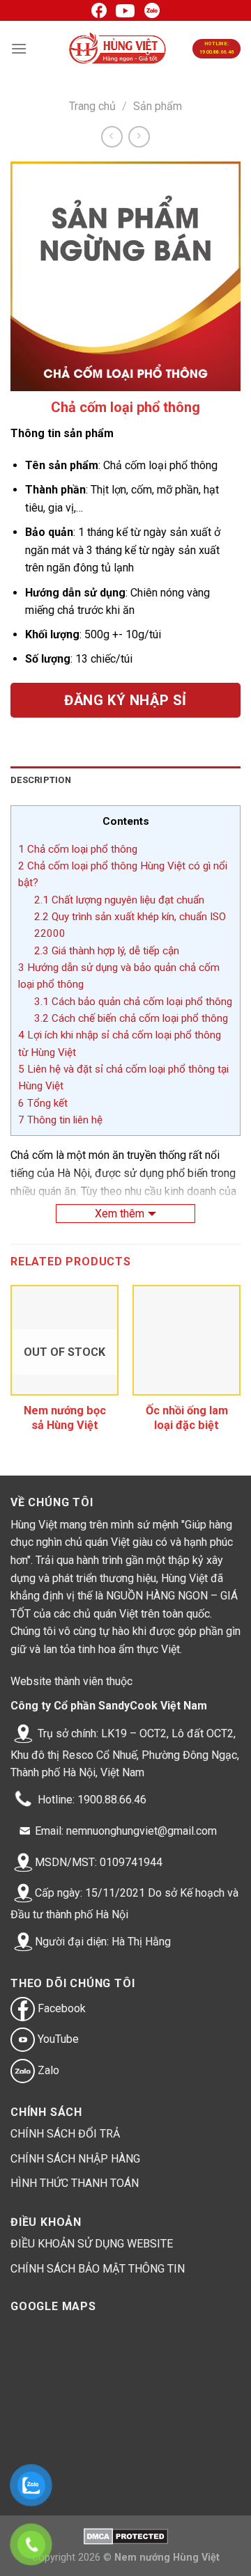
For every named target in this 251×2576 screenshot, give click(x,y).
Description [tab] (41, 780)
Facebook (60, 2008)
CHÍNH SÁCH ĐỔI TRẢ (65, 2134)
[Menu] (19, 48)
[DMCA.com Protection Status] (126, 2536)
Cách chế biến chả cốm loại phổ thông (131, 1018)
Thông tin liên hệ (60, 1120)
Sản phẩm (158, 106)
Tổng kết (43, 1103)
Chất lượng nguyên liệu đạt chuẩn (119, 900)
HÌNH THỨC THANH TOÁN (75, 2183)
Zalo (47, 2070)
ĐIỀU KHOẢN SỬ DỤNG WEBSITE (92, 2244)
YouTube (57, 2039)
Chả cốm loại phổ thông (78, 849)
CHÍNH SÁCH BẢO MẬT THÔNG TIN (98, 2269)
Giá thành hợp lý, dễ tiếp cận (107, 951)
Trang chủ (92, 106)
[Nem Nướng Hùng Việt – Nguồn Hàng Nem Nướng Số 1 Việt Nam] (118, 49)
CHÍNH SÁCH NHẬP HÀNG (75, 2159)
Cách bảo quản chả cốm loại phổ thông (133, 1002)
